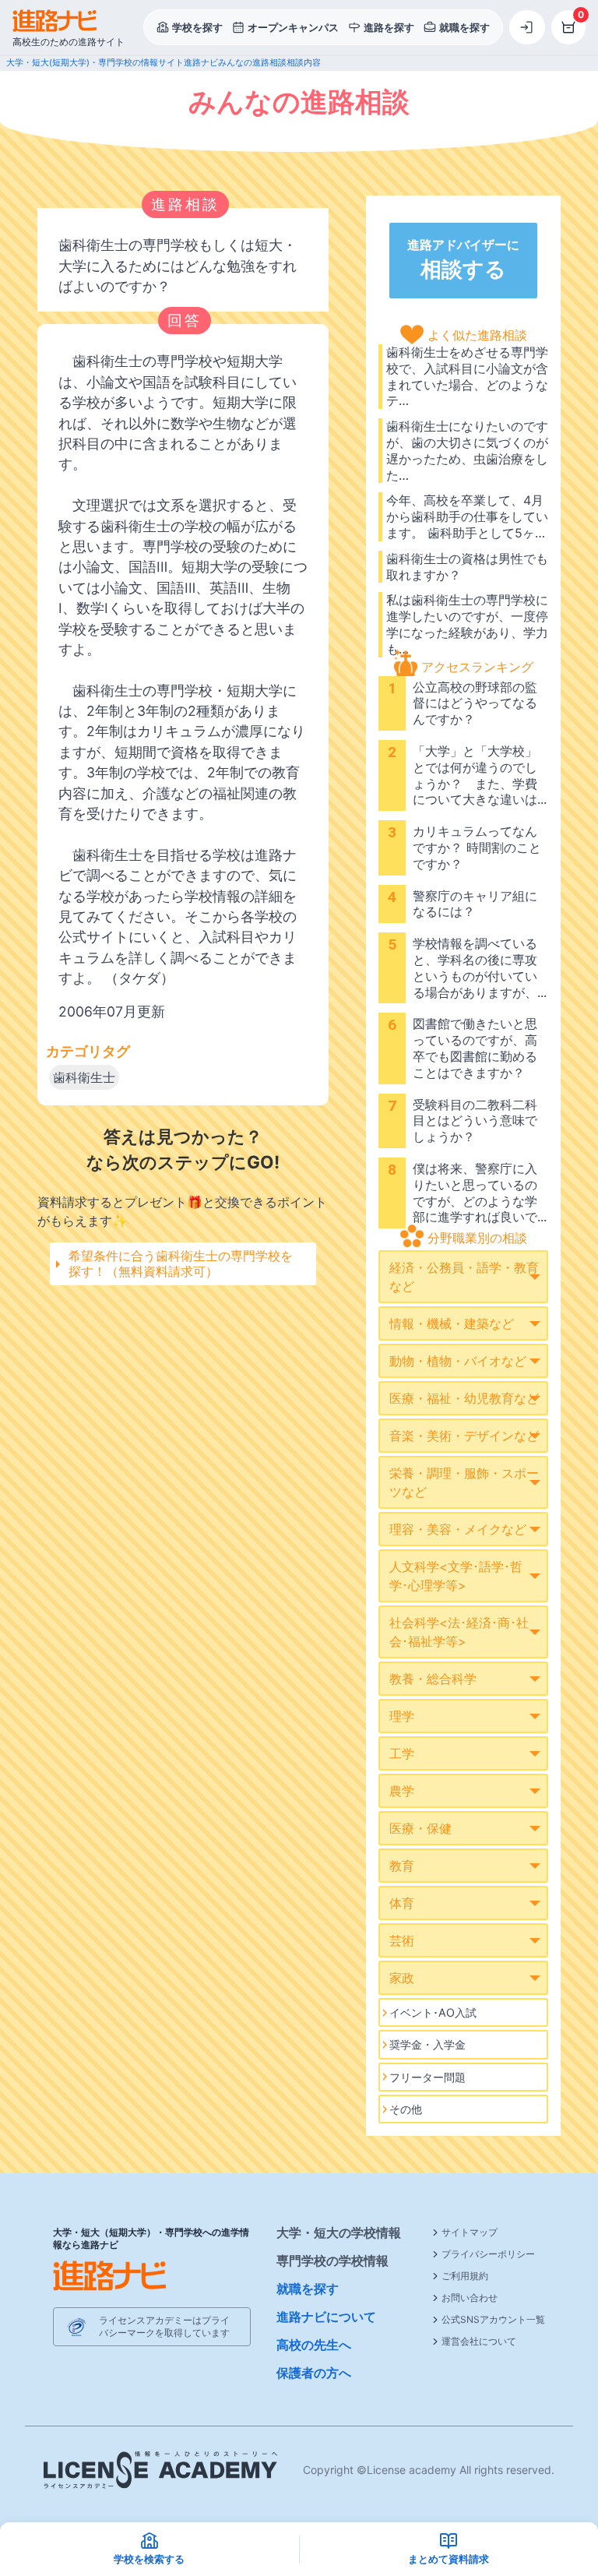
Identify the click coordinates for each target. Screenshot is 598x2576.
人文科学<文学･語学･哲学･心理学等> (456, 1576)
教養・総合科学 (433, 1679)
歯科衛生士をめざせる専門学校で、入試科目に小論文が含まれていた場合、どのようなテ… (467, 376)
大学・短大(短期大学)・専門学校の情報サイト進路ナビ (112, 62)
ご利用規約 (465, 2276)
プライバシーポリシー (488, 2254)
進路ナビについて (326, 2317)
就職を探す (308, 2289)
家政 (402, 1978)
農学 (402, 1791)
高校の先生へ (314, 2345)
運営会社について (479, 2341)
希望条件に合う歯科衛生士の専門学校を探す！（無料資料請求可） (181, 1263)
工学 (402, 1753)
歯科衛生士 (84, 1077)
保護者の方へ (314, 2373)
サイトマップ (470, 2232)
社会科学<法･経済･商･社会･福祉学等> (459, 1632)
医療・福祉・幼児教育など (464, 1398)
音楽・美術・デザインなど (464, 1436)
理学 (402, 1716)
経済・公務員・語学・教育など (464, 1277)
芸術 (402, 1940)
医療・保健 (420, 1828)
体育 (402, 1903)
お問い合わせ (470, 2298)
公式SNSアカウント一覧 (493, 2319)
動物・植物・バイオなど (458, 1361)
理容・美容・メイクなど (458, 1529)
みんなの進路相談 (252, 62)
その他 (406, 2109)
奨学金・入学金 (427, 2044)
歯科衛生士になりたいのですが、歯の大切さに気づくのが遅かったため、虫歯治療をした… (467, 450)
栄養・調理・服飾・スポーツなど (464, 1482)
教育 (402, 1866)
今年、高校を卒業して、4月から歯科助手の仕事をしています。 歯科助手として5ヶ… (467, 516)
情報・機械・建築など (452, 1323)
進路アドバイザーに (463, 259)
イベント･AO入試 (433, 2012)
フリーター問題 (427, 2077)
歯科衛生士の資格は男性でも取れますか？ (467, 567)
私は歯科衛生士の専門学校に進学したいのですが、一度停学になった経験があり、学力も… (467, 624)
